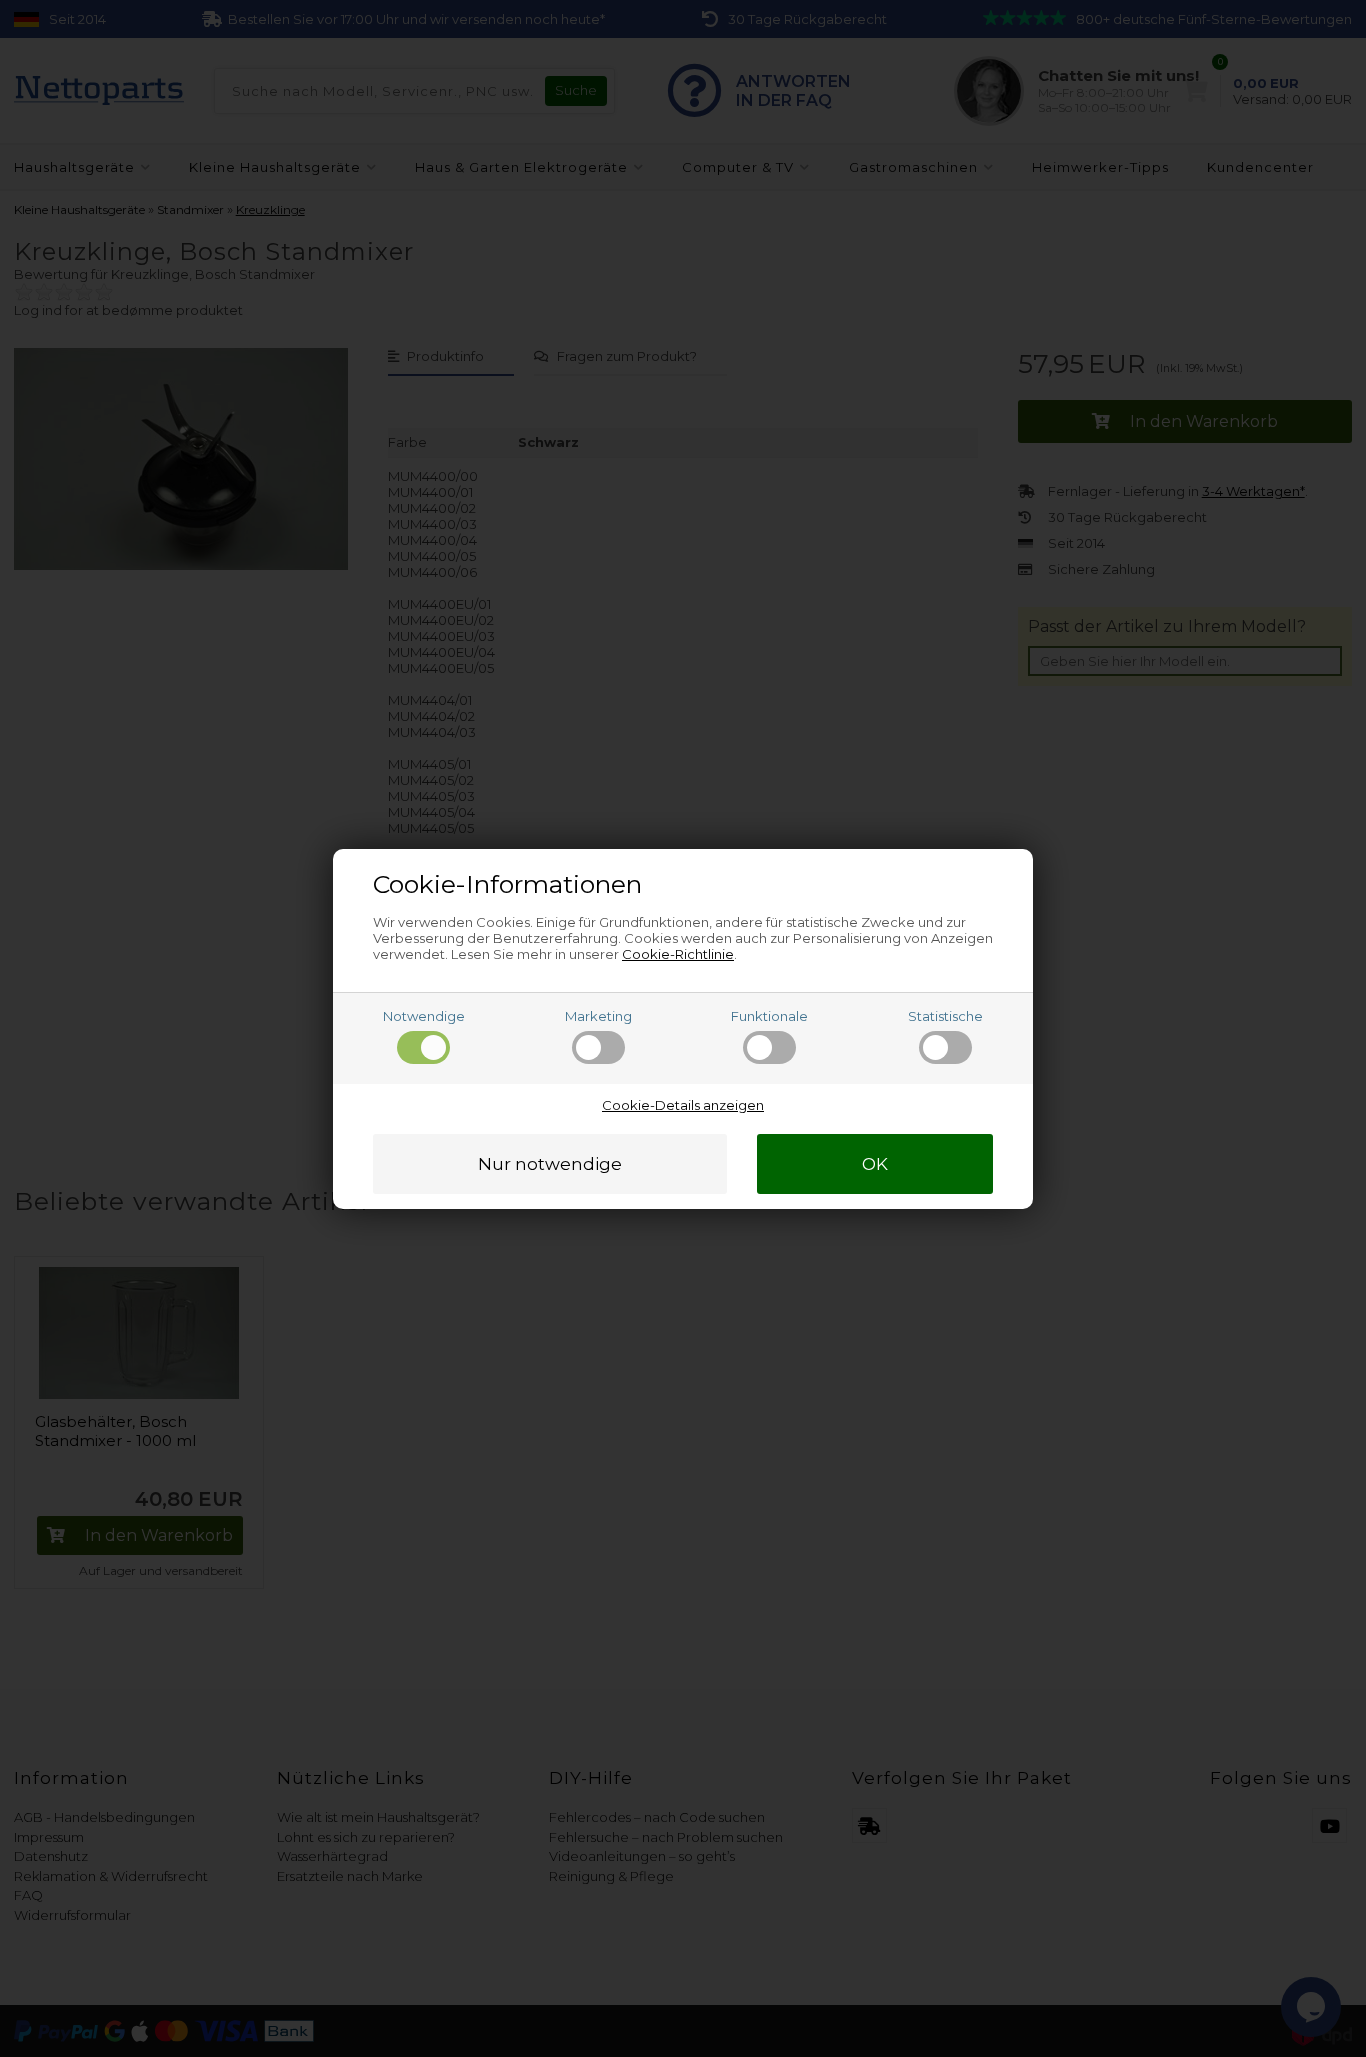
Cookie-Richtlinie (678, 954)
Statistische (945, 1016)
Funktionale (769, 1016)
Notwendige (424, 1016)
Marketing (598, 1016)
